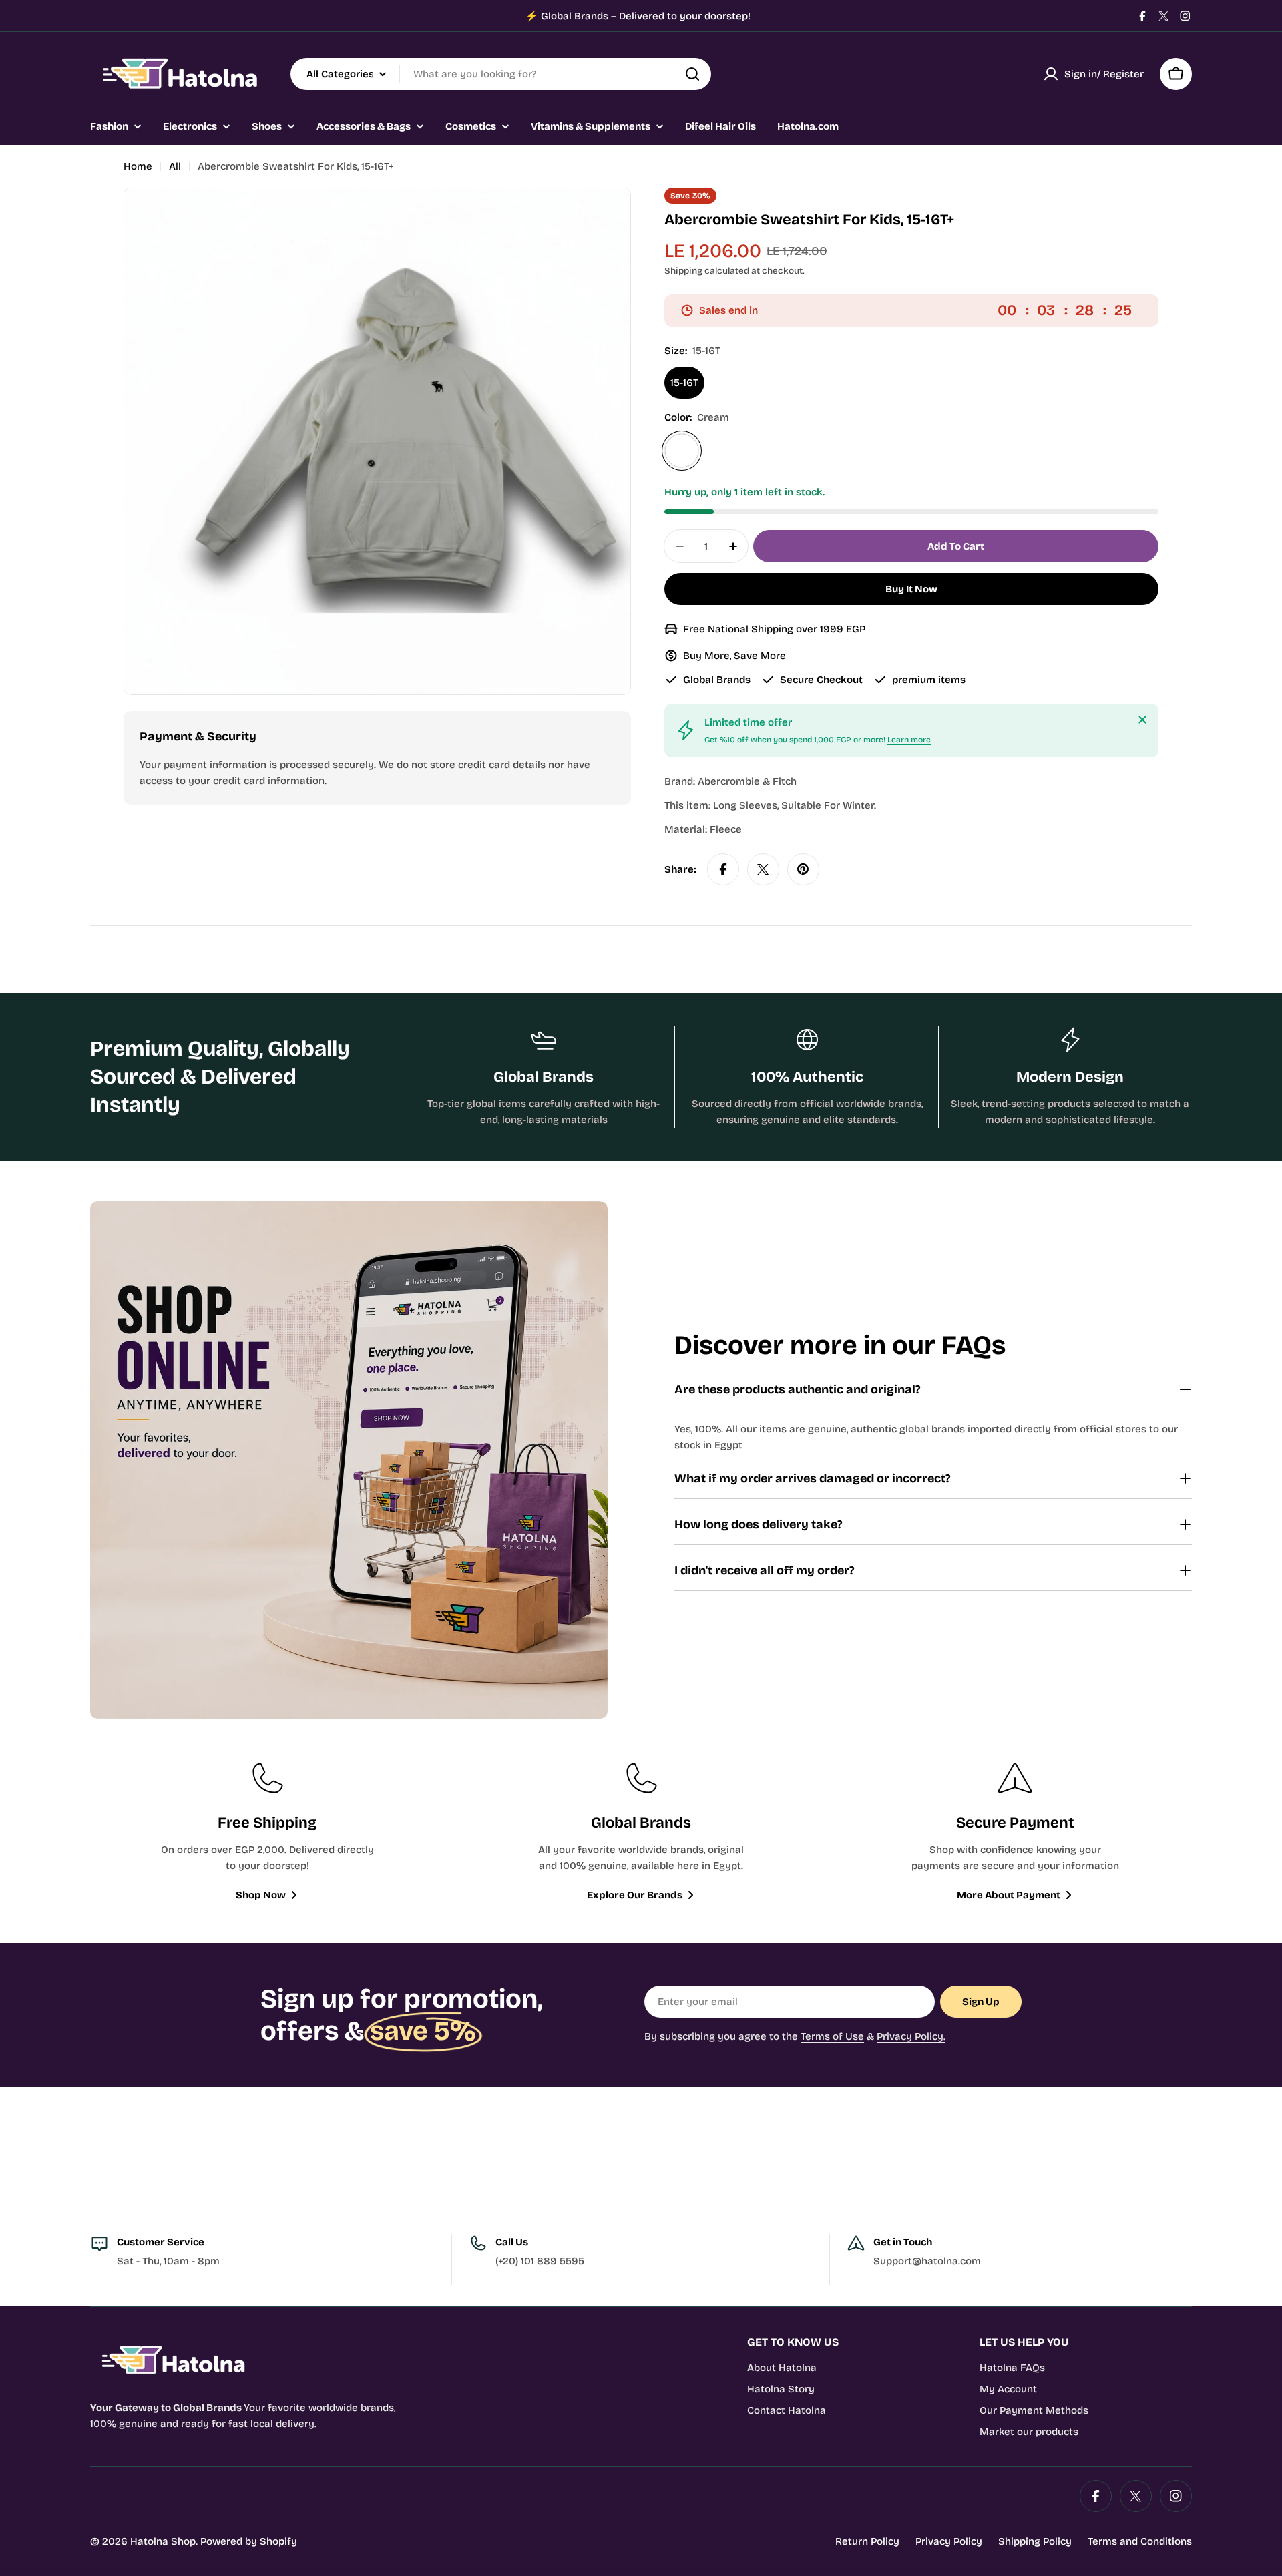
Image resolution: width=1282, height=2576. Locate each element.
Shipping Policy (1035, 2541)
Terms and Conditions (1140, 2541)
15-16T (684, 383)
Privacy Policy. (911, 2036)
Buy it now (911, 589)
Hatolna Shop (163, 2541)
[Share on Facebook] (723, 869)
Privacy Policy (949, 2541)
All (175, 166)
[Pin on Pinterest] (803, 869)
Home (138, 166)
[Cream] (682, 451)
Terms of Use (832, 2036)
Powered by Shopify (249, 2541)
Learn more (909, 740)
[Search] (692, 74)
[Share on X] (763, 869)
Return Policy (867, 2541)
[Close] (1142, 720)
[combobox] (501, 74)
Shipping (683, 271)
